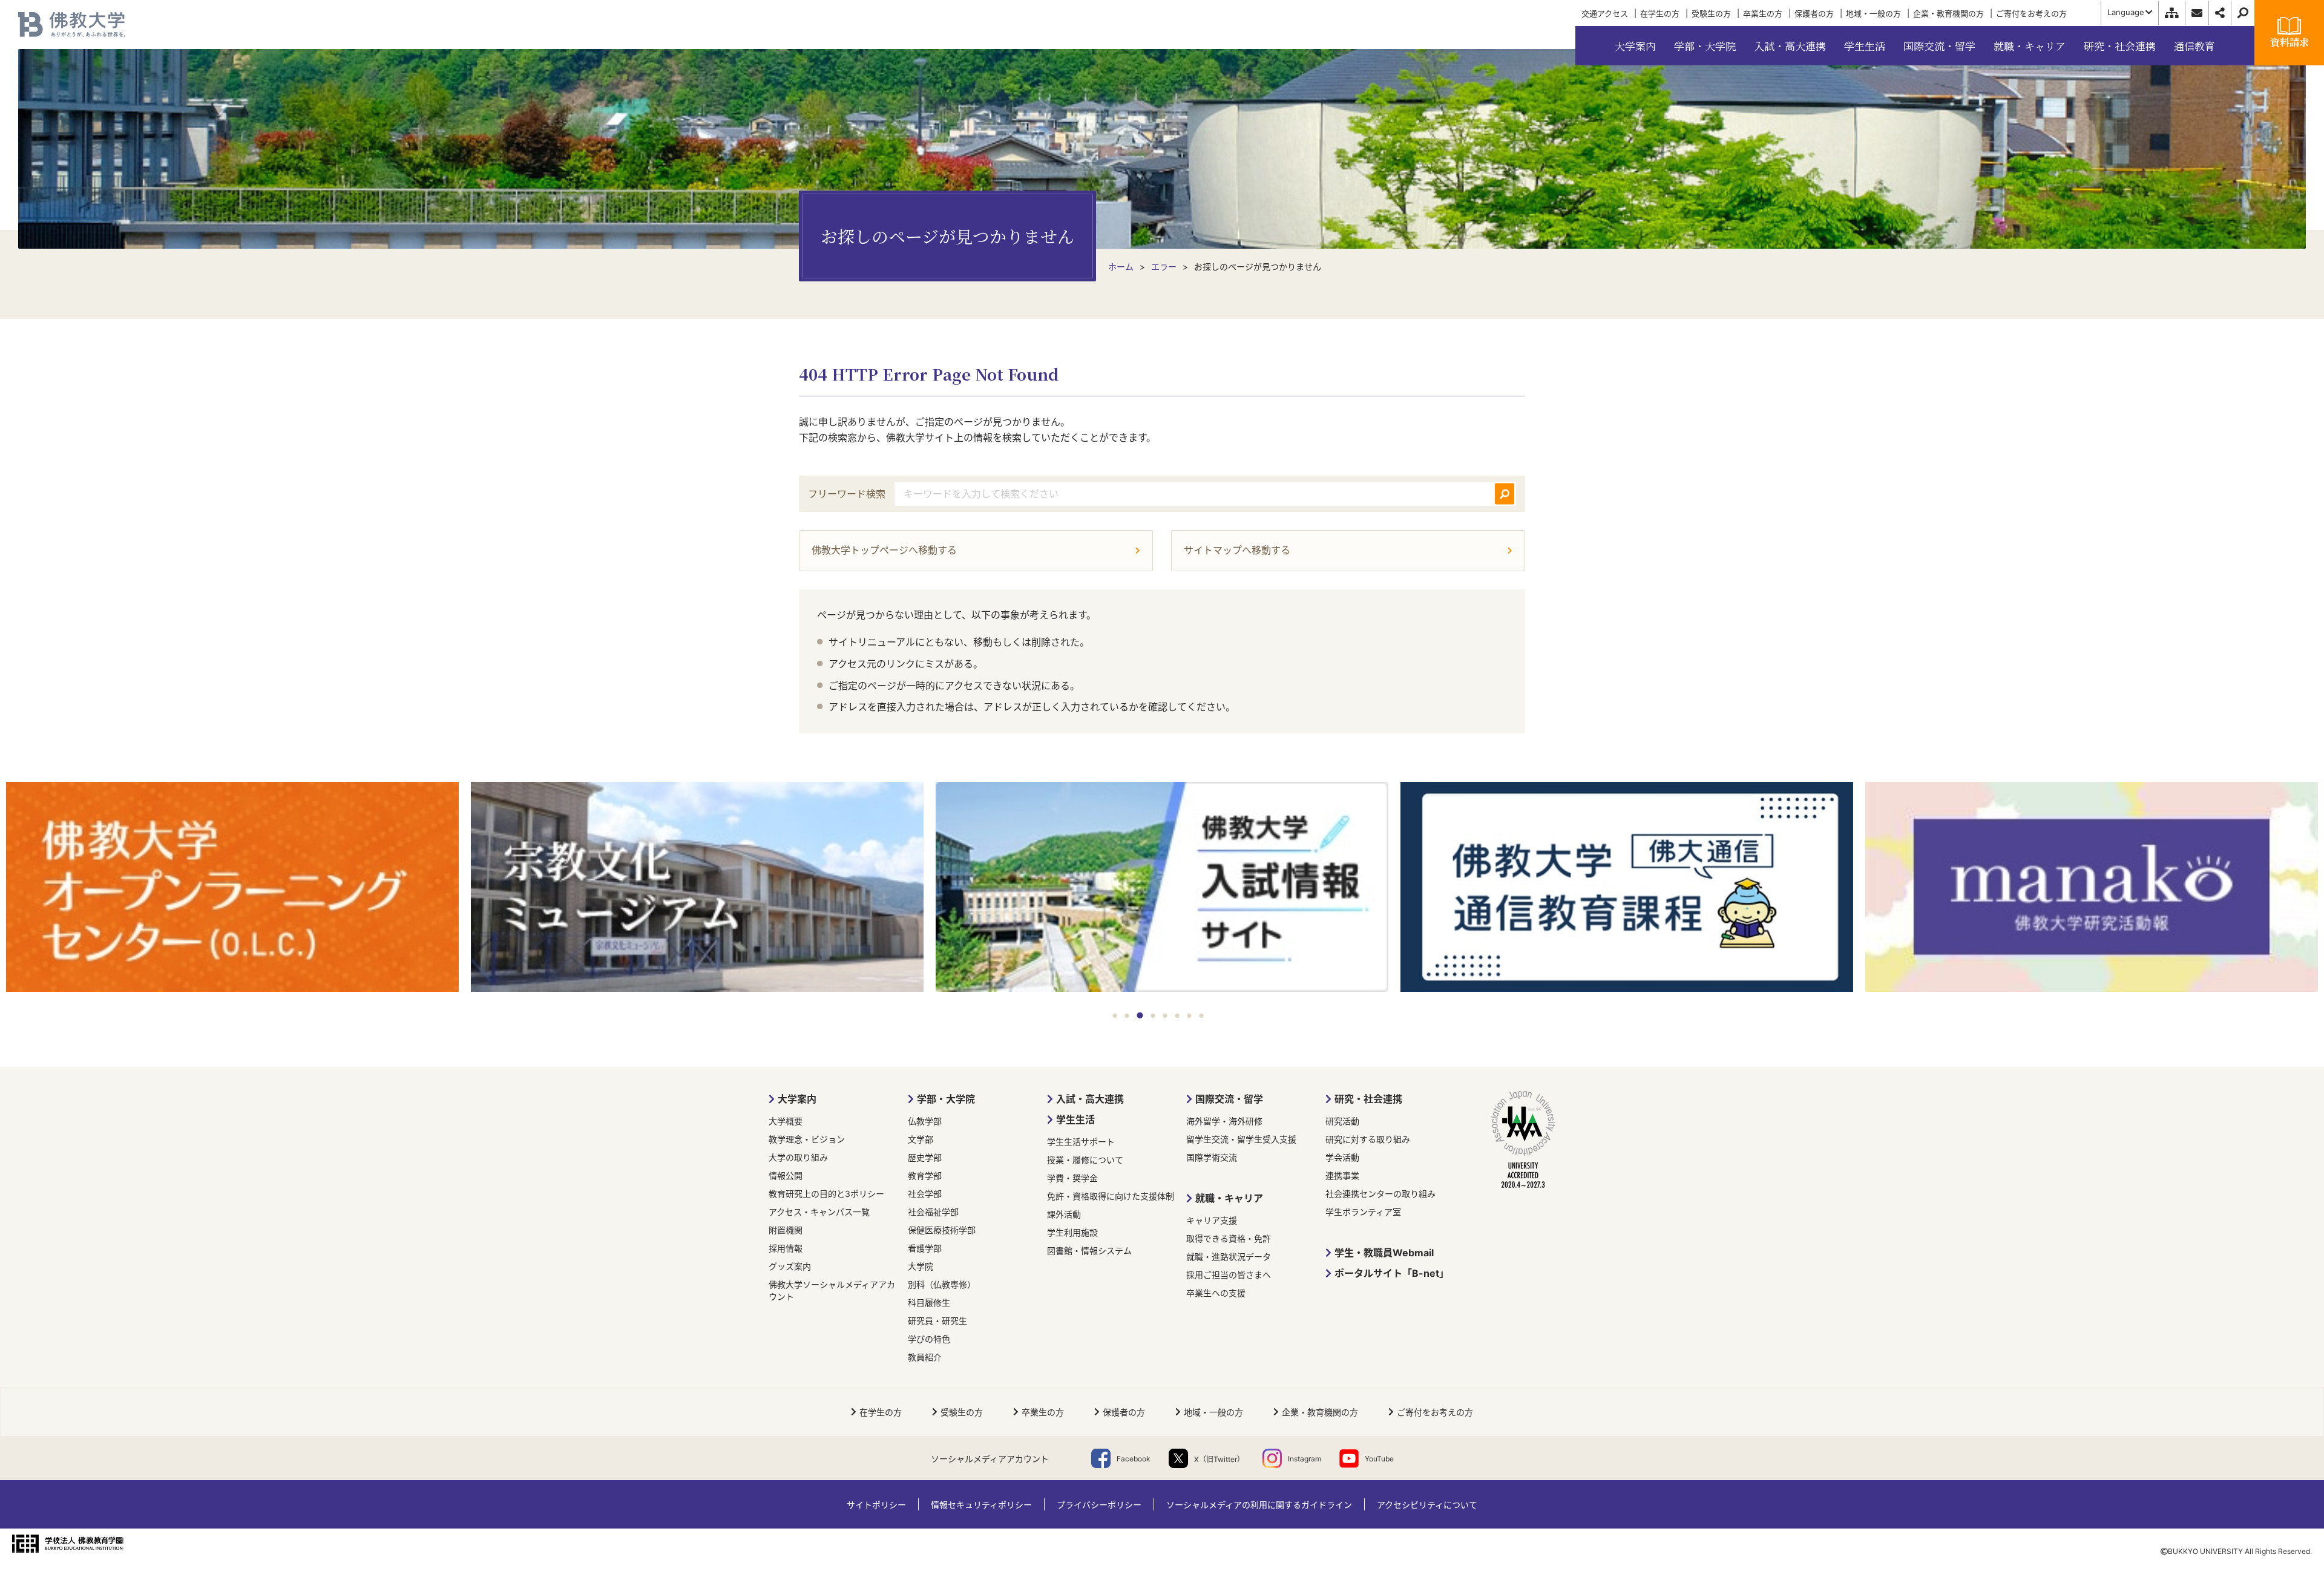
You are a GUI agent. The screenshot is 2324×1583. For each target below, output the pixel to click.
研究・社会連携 (1368, 1099)
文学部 (921, 1139)
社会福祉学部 (933, 1212)
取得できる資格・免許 (1229, 1238)
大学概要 (786, 1121)
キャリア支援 (1212, 1220)
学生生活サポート (1081, 1142)
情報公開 (786, 1175)
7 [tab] (1190, 1016)
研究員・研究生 (937, 1321)
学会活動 (1342, 1157)
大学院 (921, 1266)
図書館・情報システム (1089, 1250)
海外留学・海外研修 (1224, 1121)
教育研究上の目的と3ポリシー (826, 1194)
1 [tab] (1115, 1016)
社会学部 (925, 1194)
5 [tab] (1165, 1016)
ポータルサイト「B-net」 (1392, 1273)
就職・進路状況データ (1229, 1257)
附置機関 (786, 1230)
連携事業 (1342, 1175)
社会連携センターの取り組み (1380, 1194)
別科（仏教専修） (942, 1284)
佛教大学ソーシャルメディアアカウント (832, 1290)
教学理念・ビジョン (807, 1139)
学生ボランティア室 (1363, 1212)
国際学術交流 (1212, 1157)
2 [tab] (1127, 1016)
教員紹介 (925, 1357)
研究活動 (1342, 1121)
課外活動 (1064, 1214)
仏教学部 (925, 1121)
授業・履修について (1085, 1160)
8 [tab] (1202, 1016)
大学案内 (797, 1099)
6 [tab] (1177, 1016)
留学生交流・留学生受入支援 (1241, 1139)
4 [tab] (1153, 1016)
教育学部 (925, 1175)
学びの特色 (929, 1339)
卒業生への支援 (1216, 1293)
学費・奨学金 (1072, 1178)
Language (2126, 12)
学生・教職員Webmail (1384, 1253)
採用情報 (786, 1248)
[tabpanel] (232, 888)
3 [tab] (1140, 1015)
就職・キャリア (1229, 1198)
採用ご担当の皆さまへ (1229, 1275)
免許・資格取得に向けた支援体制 (1111, 1196)
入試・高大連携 (1090, 1099)
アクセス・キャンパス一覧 (819, 1212)
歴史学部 (925, 1157)
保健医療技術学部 (942, 1230)
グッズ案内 (790, 1266)
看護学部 (925, 1248)
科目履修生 (929, 1303)
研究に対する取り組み (1368, 1139)
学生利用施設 (1072, 1232)
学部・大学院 (946, 1099)
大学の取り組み (798, 1157)
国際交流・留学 (1229, 1099)
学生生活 (1075, 1119)
